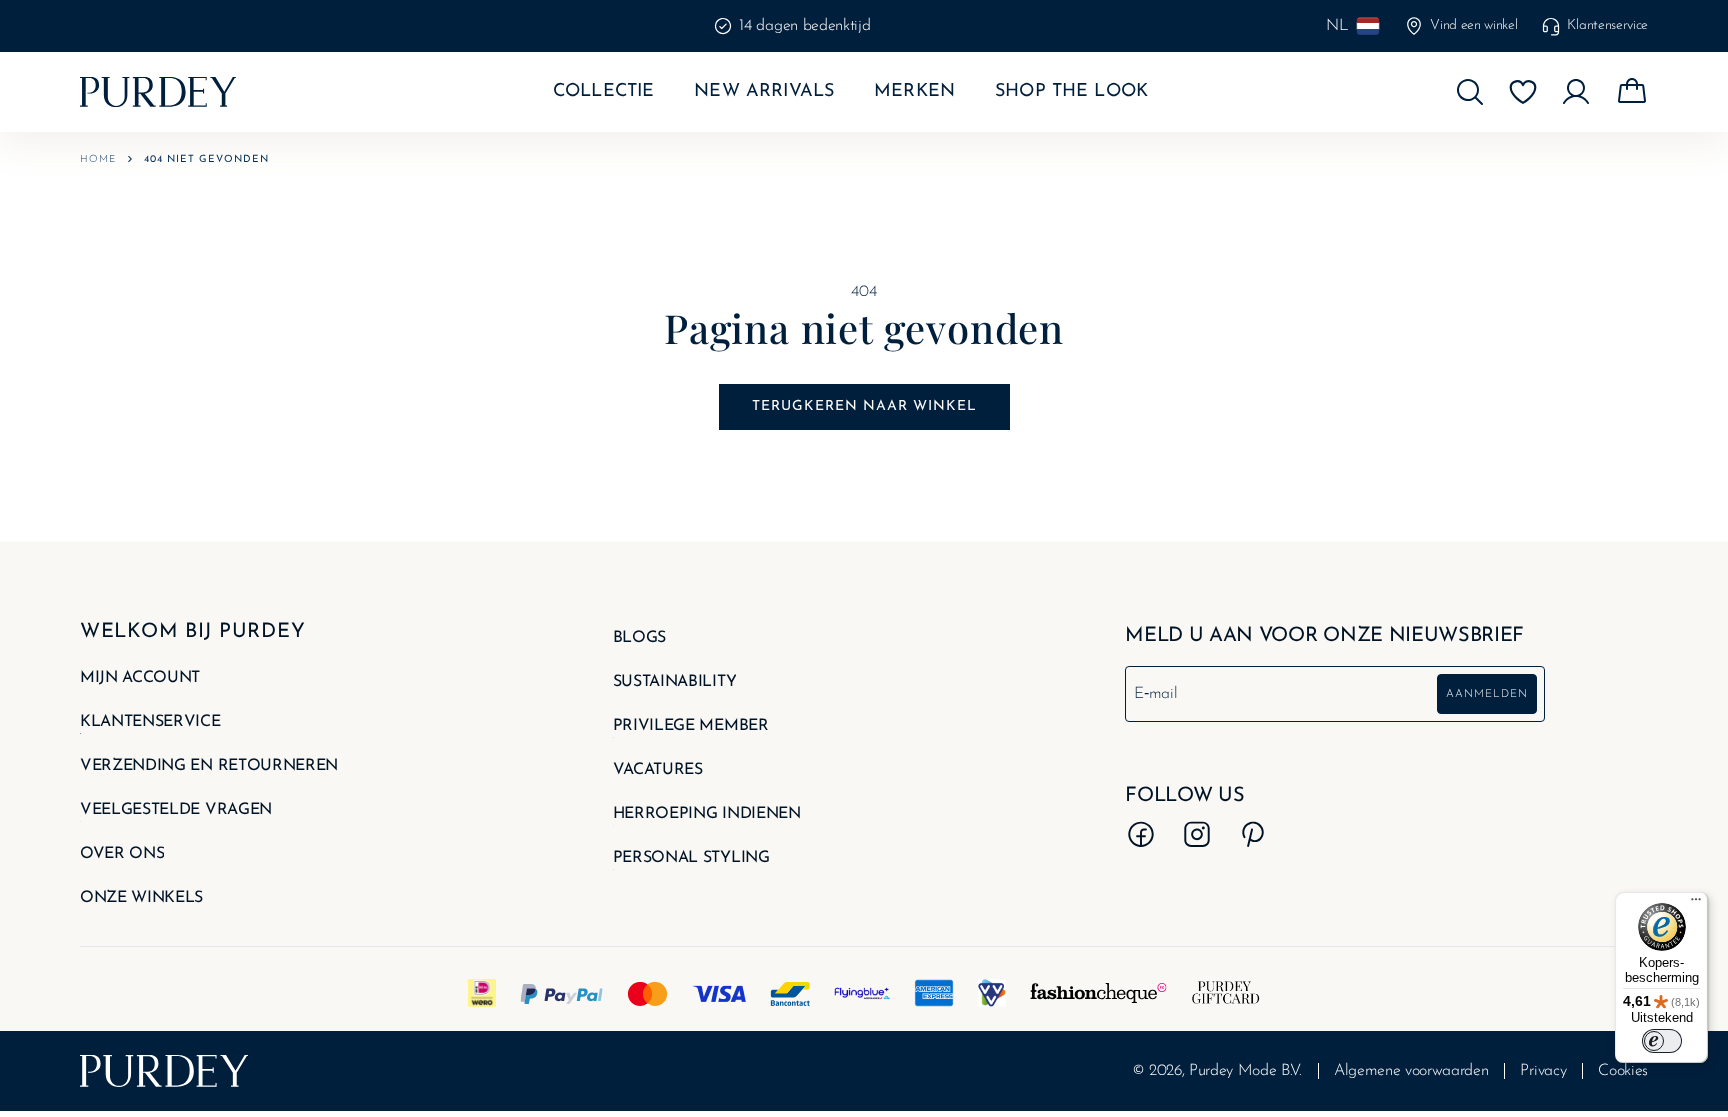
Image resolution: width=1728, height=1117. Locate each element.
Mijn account (140, 678)
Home (98, 159)
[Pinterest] (1253, 834)
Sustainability (675, 682)
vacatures (658, 770)
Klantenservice (1607, 25)
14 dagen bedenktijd (804, 26)
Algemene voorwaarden (1411, 1071)
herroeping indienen (707, 814)
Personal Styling (691, 858)
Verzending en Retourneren (209, 766)
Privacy (1543, 1071)
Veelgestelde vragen (176, 810)
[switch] (1662, 1041)
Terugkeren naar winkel (864, 406)
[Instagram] (1197, 834)
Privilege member (691, 726)
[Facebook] (1141, 834)
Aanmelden (1487, 694)
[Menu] (1696, 904)
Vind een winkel (1473, 25)
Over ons (122, 854)
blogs (639, 638)
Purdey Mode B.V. (1245, 1071)
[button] (1470, 92)
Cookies (1623, 1071)
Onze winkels (141, 898)
